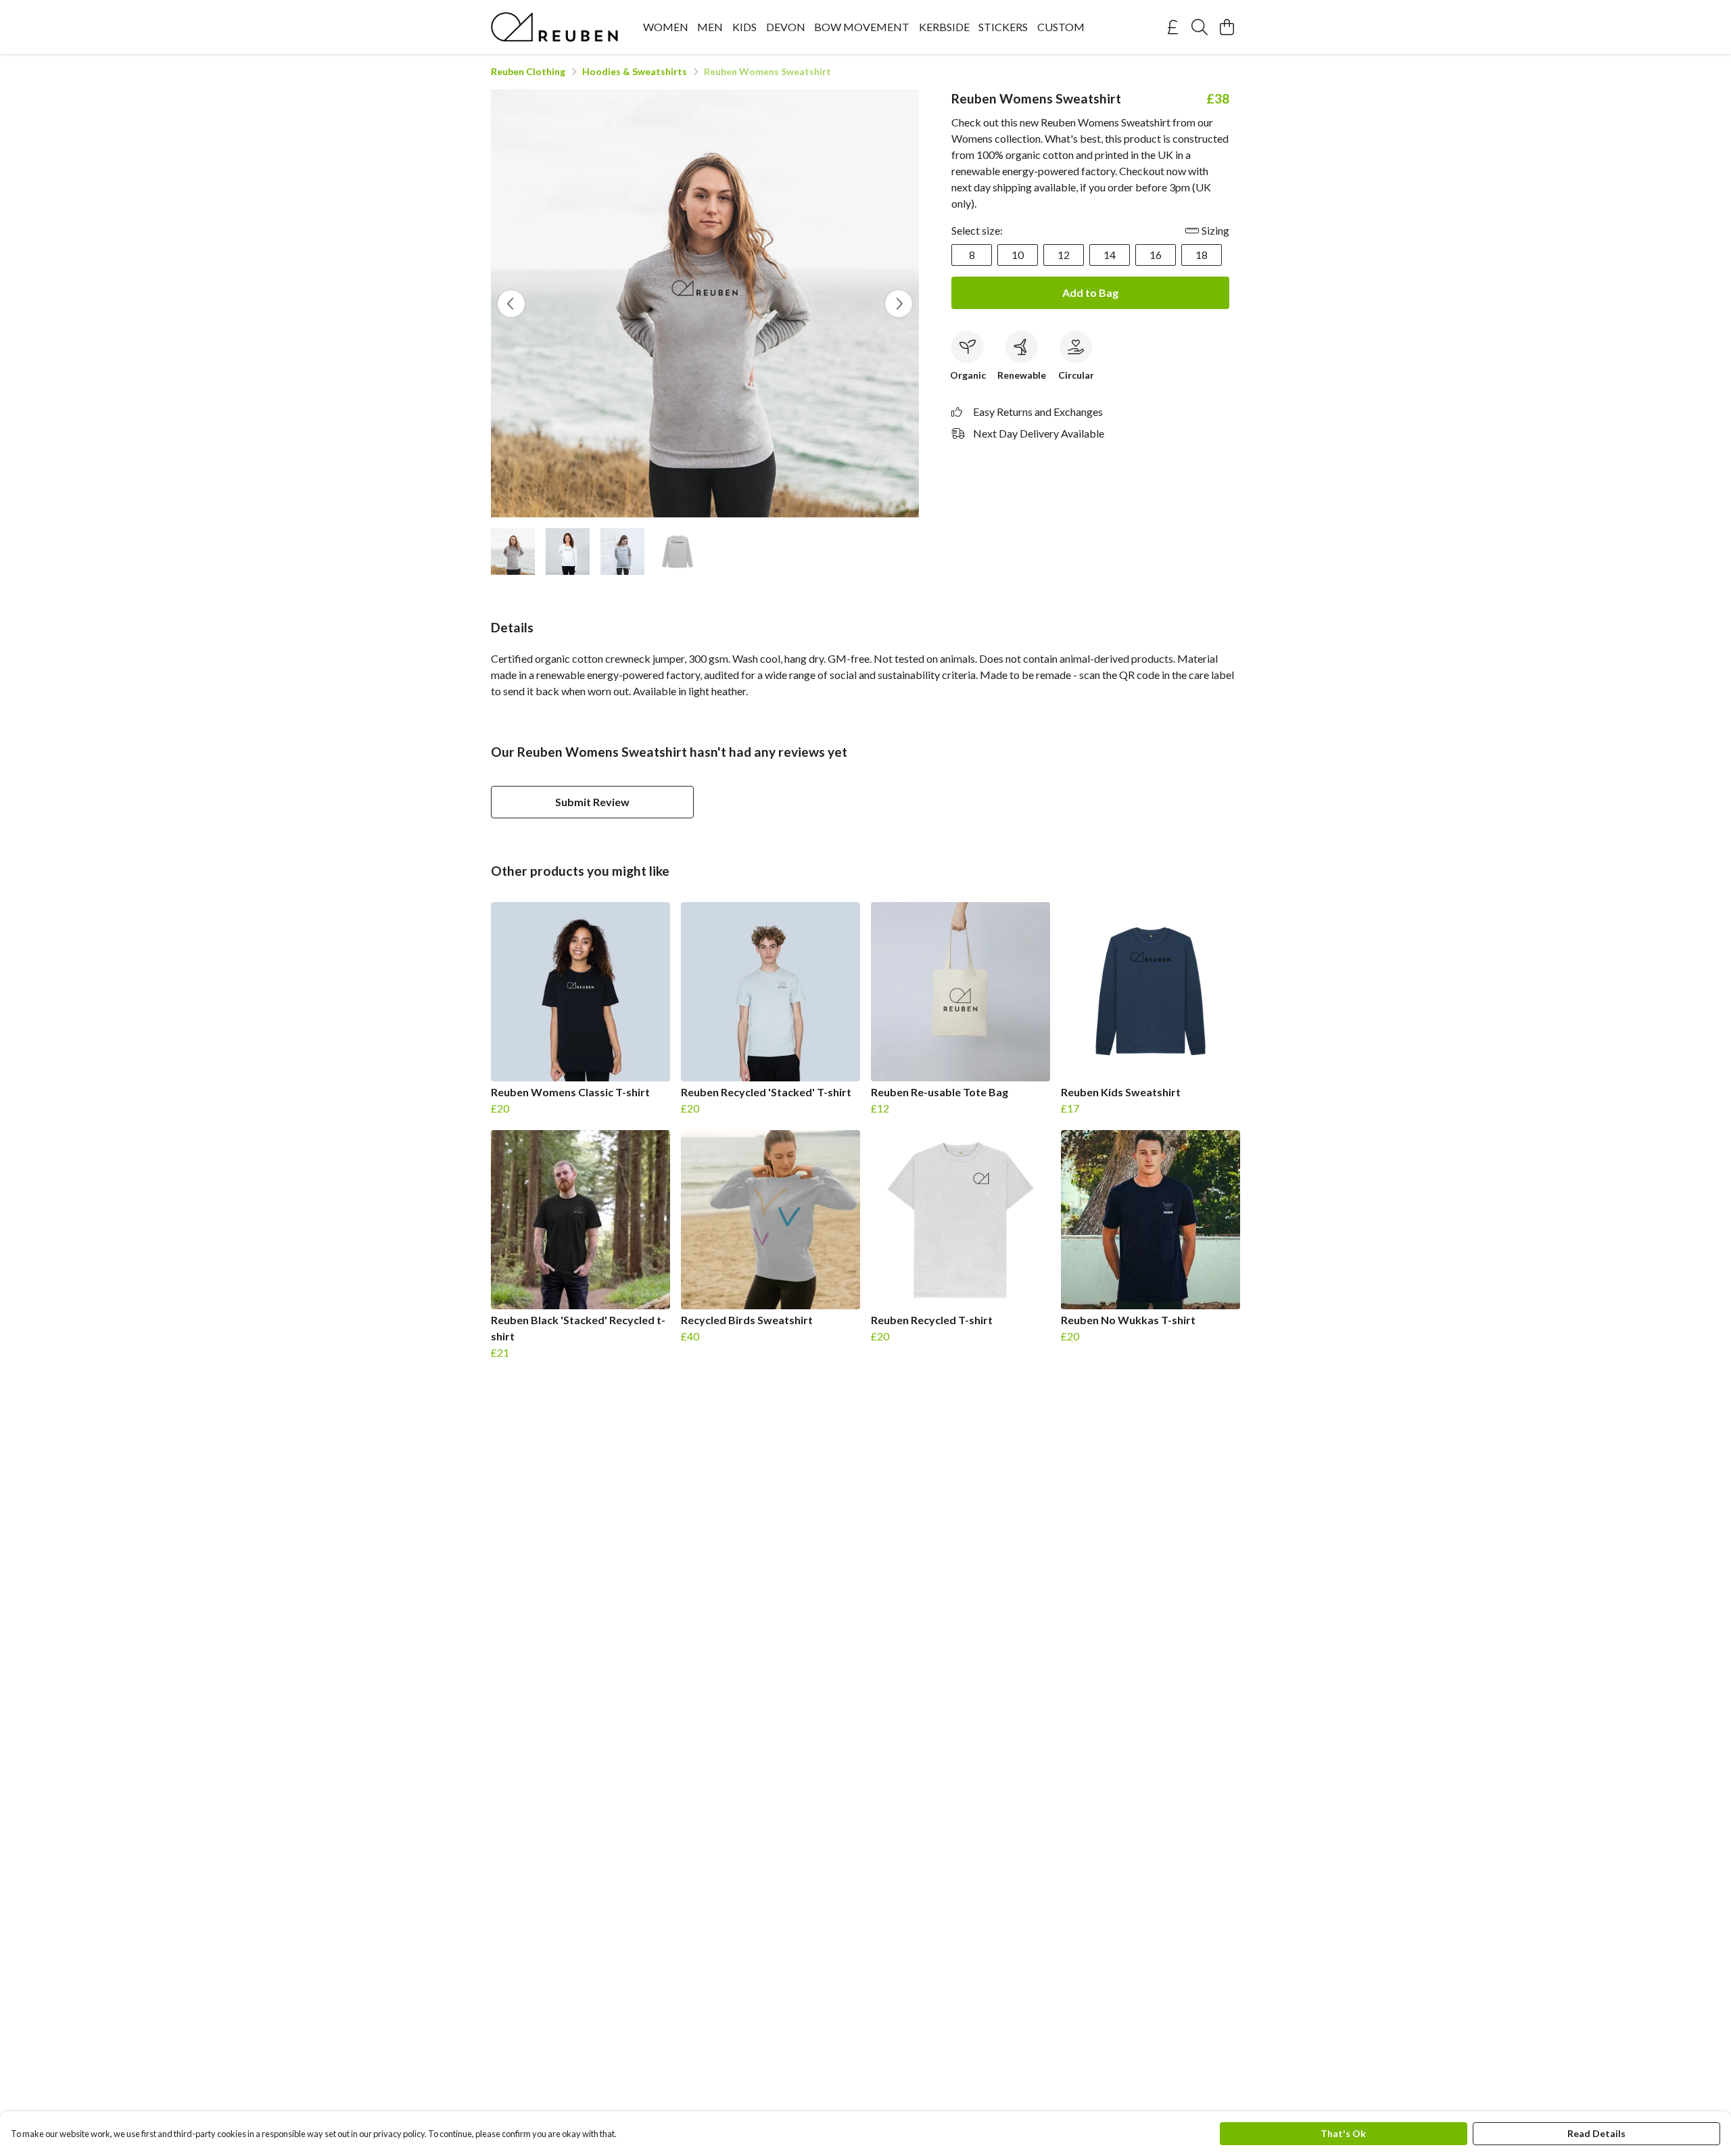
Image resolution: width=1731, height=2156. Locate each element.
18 (1202, 255)
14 (1110, 255)
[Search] (1200, 27)
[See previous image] (511, 304)
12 (1064, 255)
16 (1156, 255)
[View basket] (1227, 27)
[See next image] (899, 304)
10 (1018, 255)
